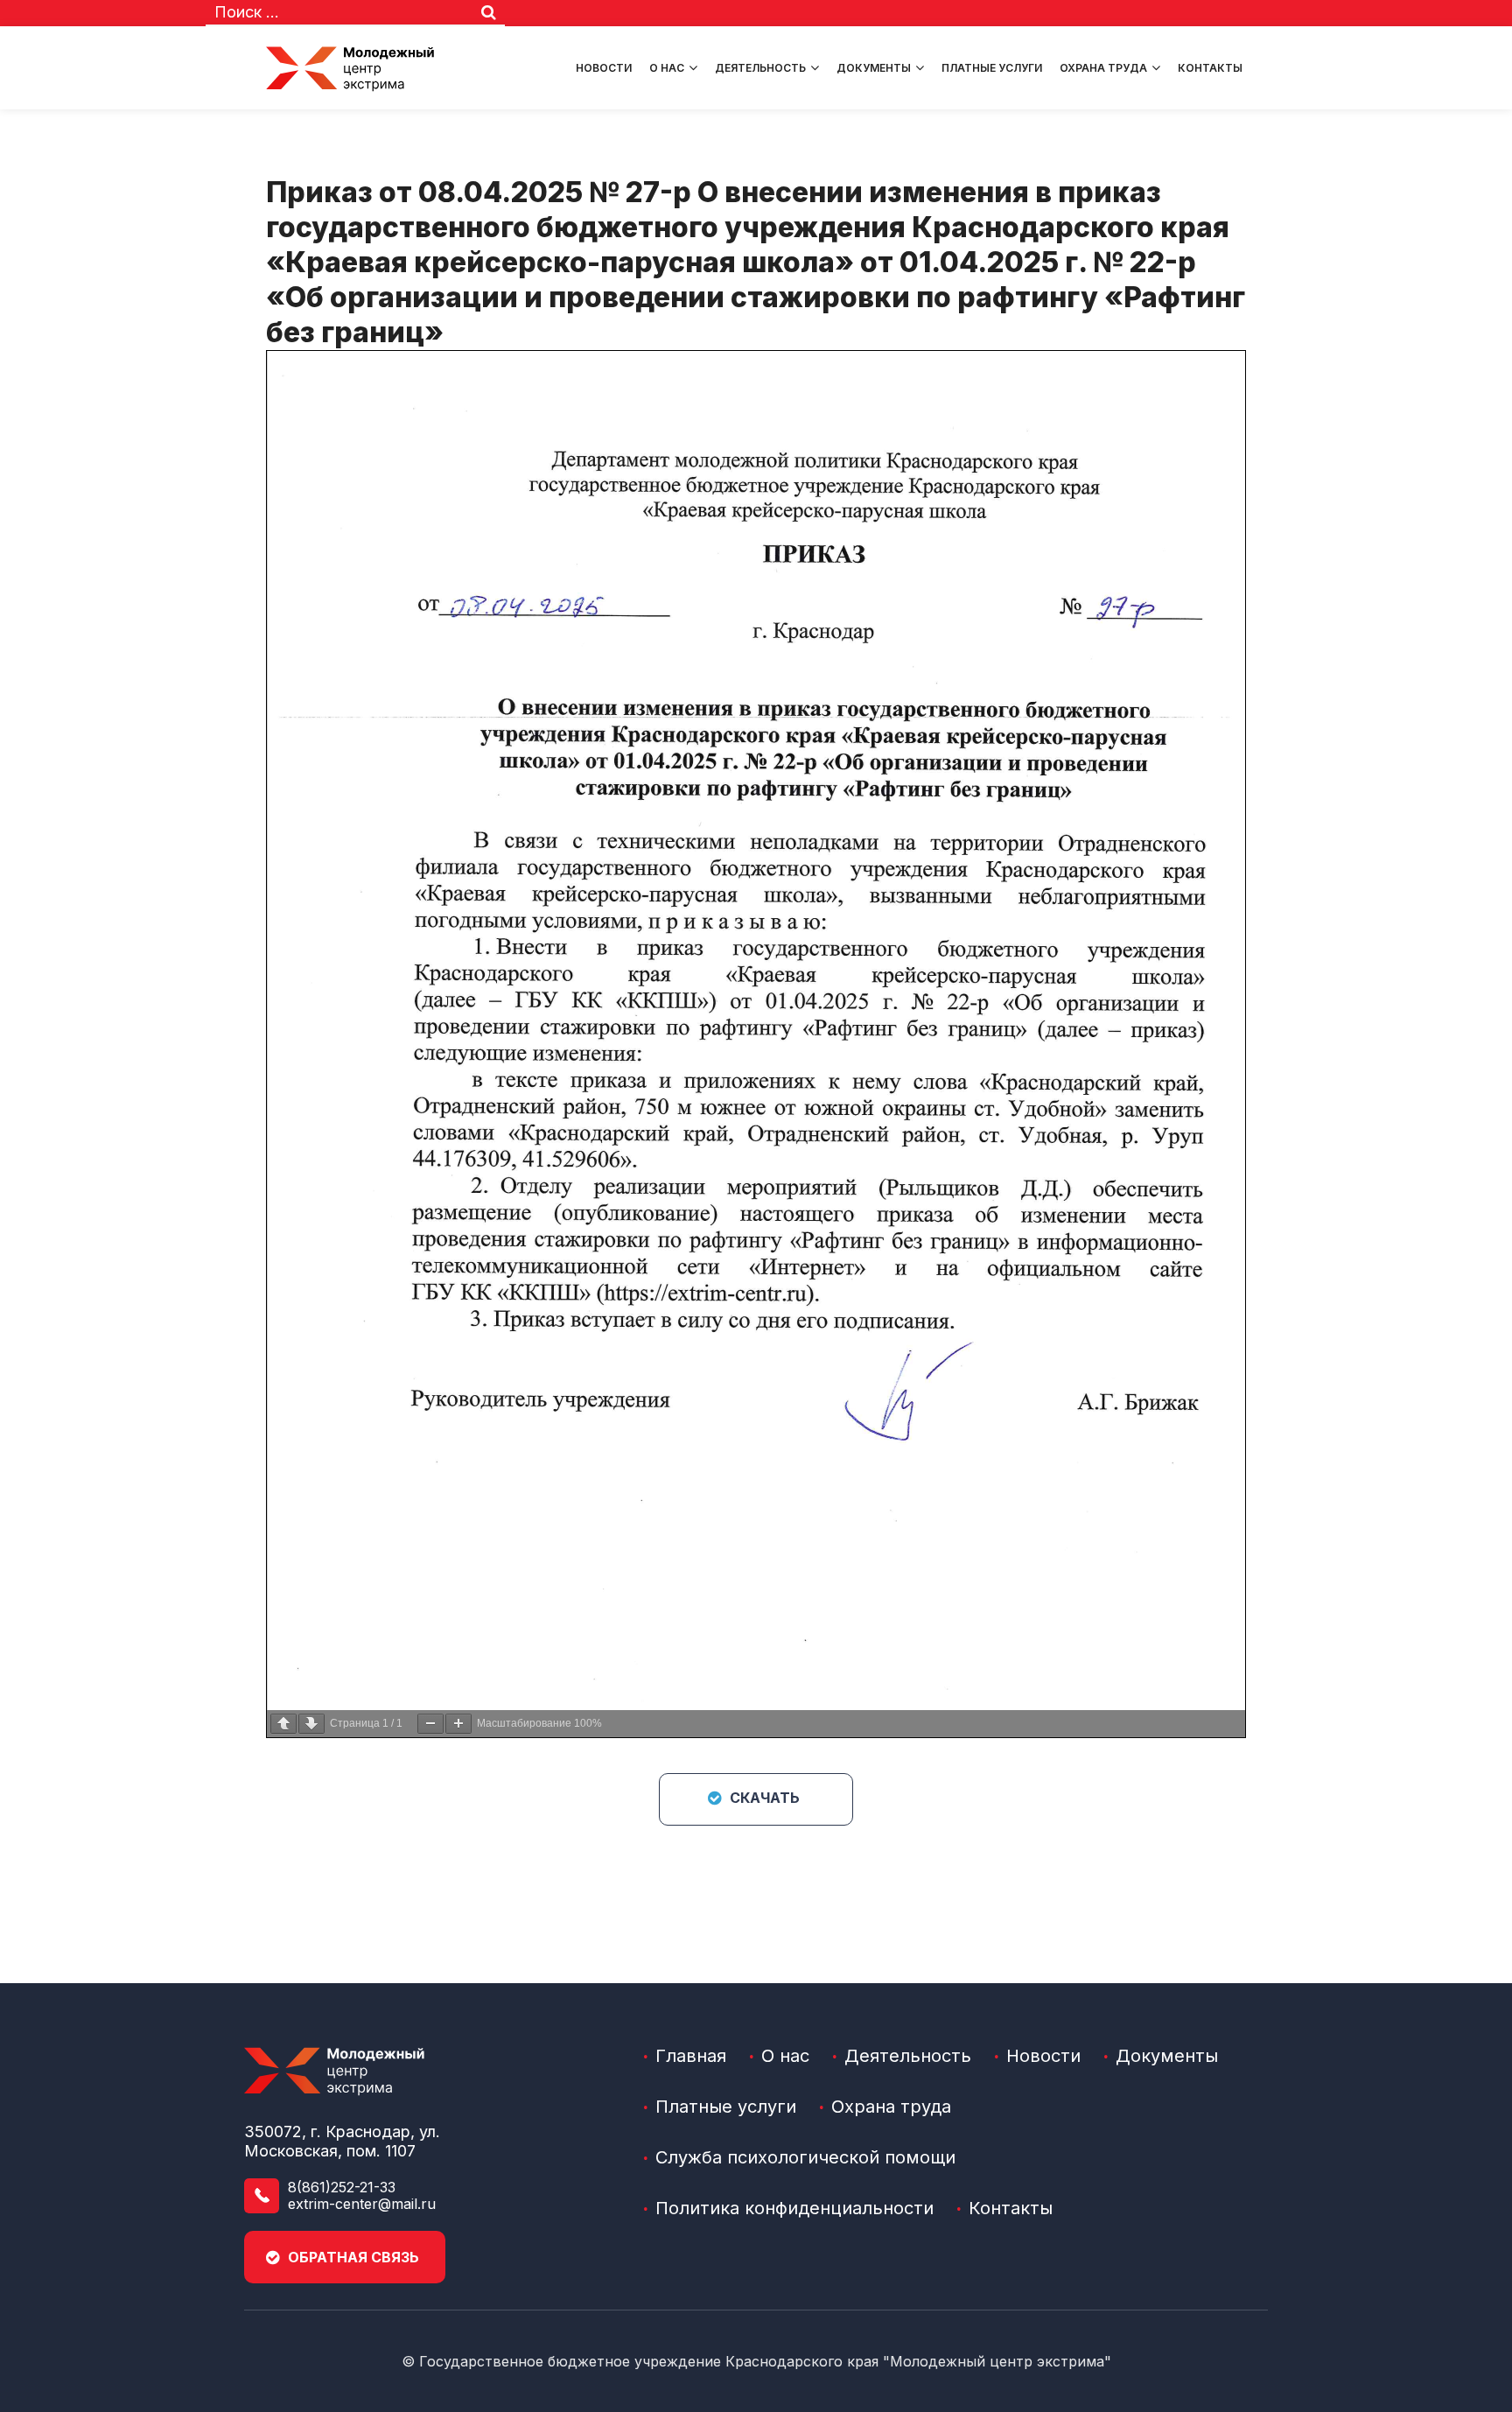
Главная (691, 2056)
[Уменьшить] (430, 1724)
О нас (667, 68)
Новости (604, 68)
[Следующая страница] (311, 1724)
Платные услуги (992, 68)
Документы (874, 68)
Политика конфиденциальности (794, 2208)
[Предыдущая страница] (283, 1724)
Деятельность (760, 68)
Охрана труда (1103, 68)
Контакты (1210, 68)
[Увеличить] (458, 1724)
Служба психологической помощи (805, 2157)
